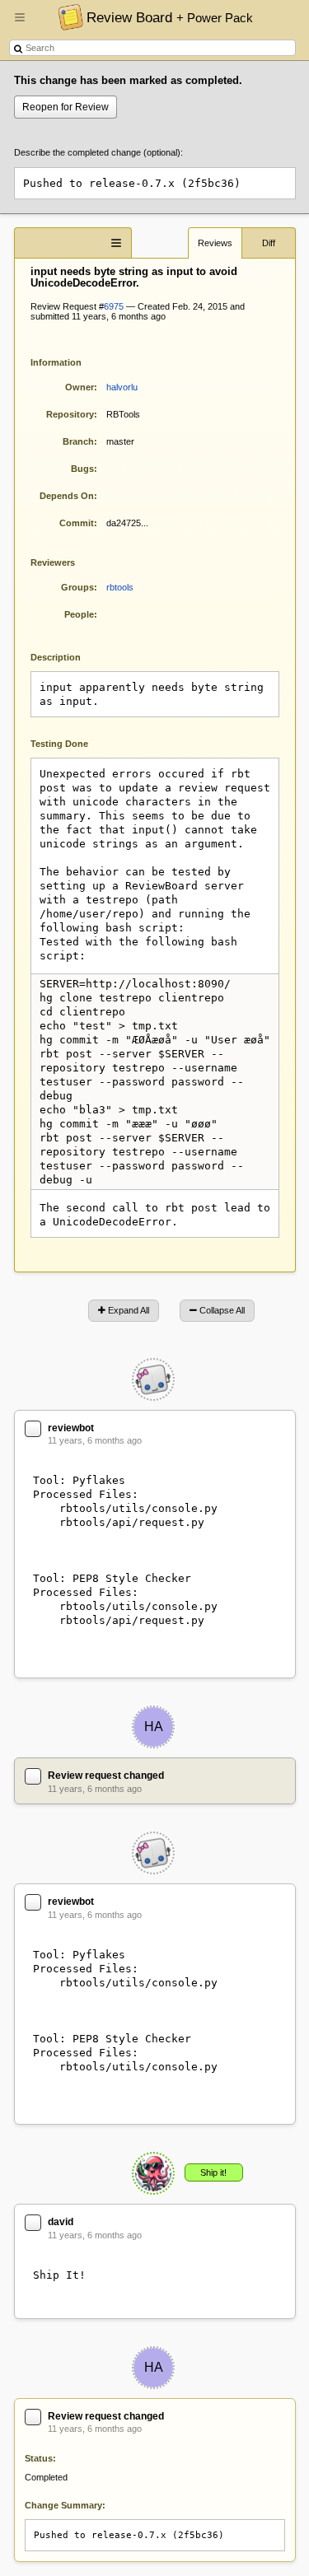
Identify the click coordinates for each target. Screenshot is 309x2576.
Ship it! (213, 2172)
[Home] (66, 16)
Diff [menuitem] (269, 243)
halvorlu (122, 387)
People (79, 614)
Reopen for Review (66, 107)
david (61, 2222)
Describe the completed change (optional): (98, 152)
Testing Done (59, 744)
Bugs (82, 469)
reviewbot (71, 1428)
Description (68, 656)
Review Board (170, 17)
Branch (78, 441)
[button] (20, 24)
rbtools (120, 587)
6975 (114, 306)
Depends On (67, 496)
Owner (80, 387)
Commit (77, 523)
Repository (70, 414)
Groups (77, 587)
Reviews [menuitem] (215, 243)
